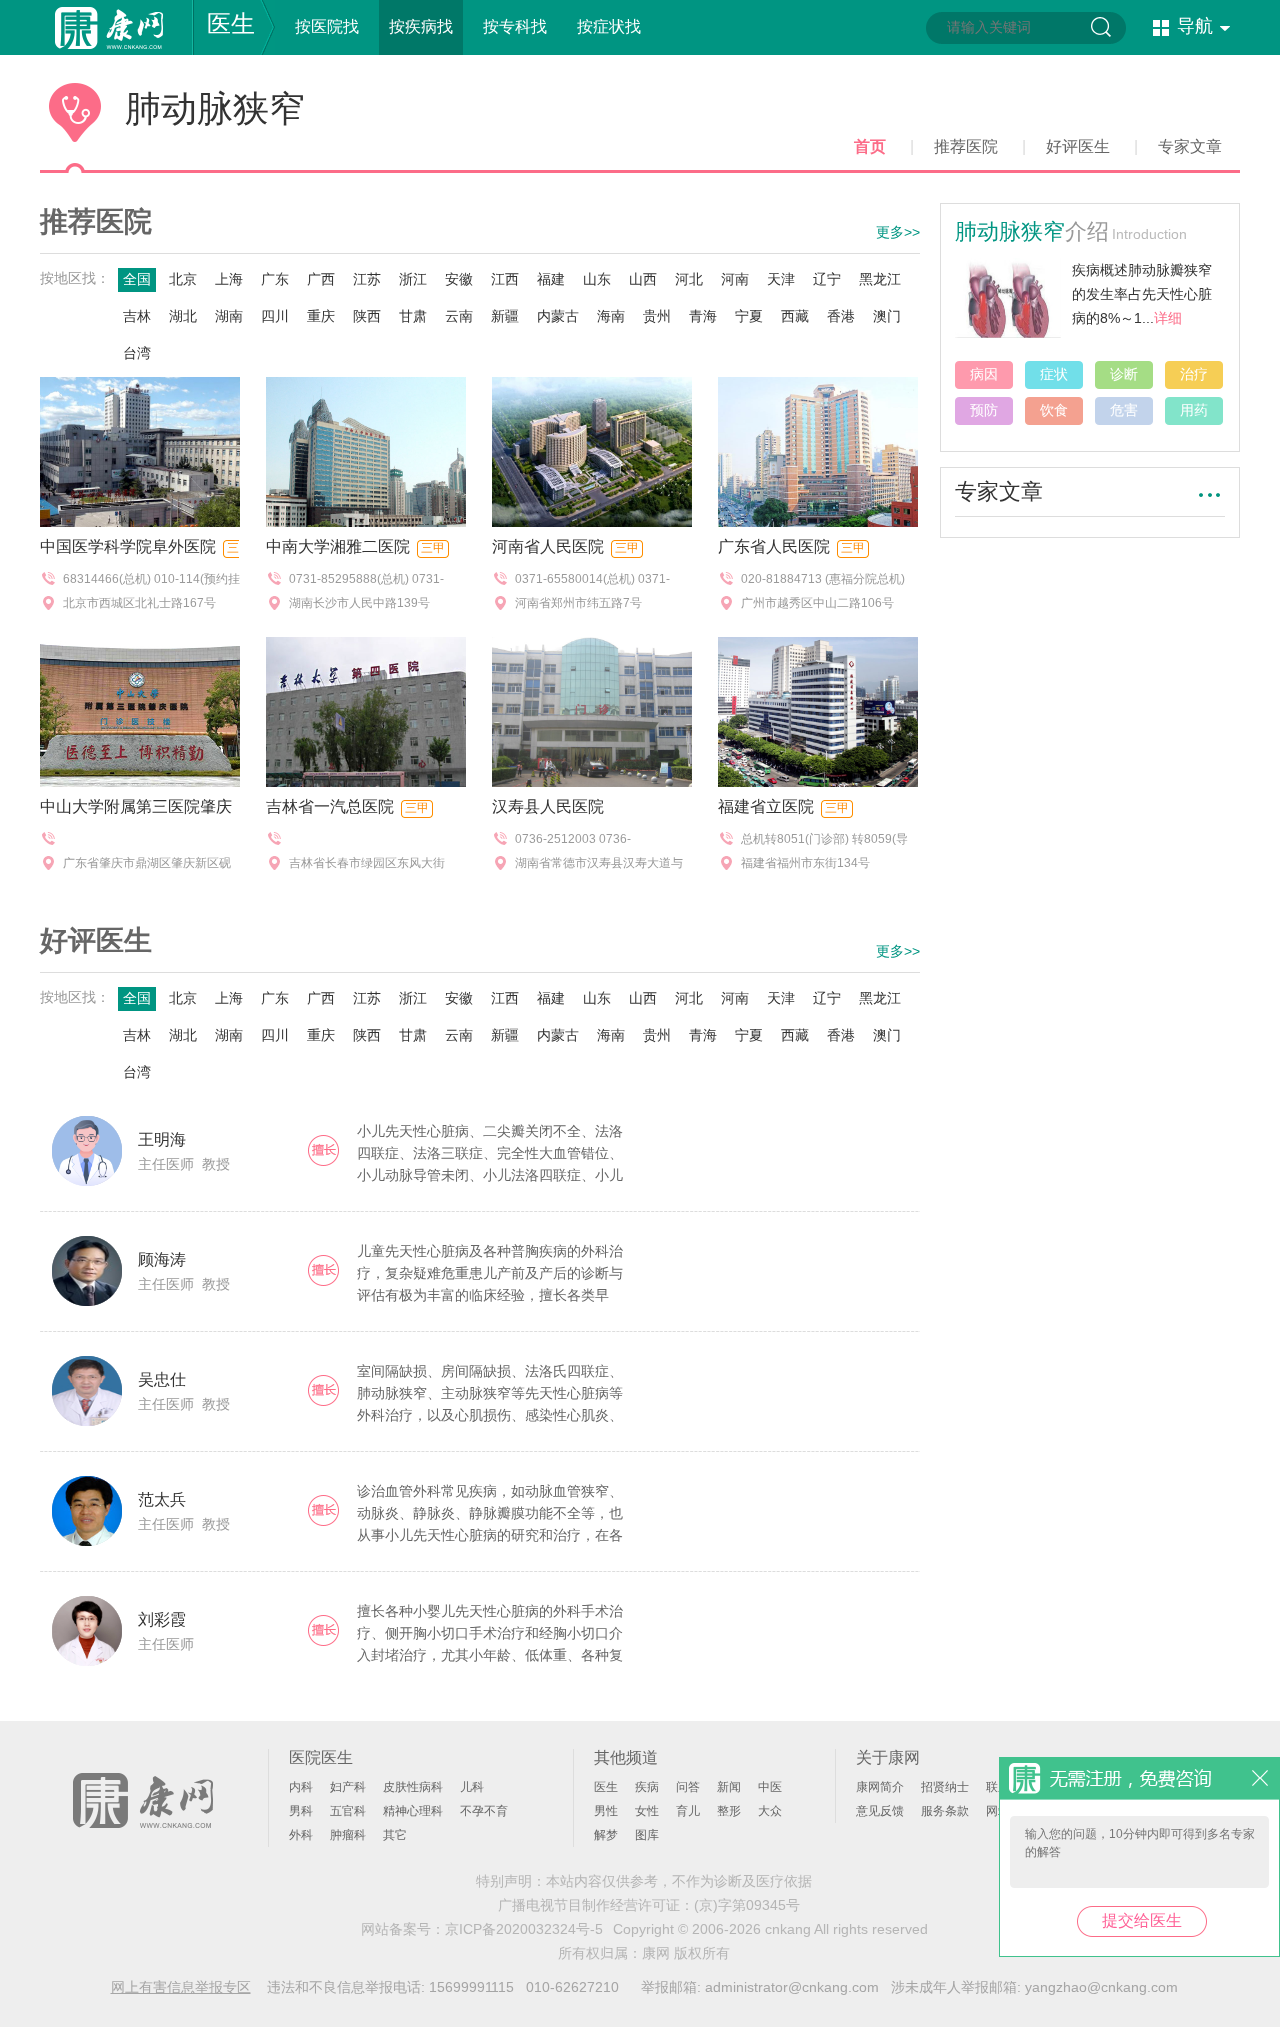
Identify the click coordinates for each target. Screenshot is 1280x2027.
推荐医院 (966, 146)
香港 (841, 316)
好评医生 (1078, 146)
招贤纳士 (945, 1787)
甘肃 (413, 316)
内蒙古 (558, 316)
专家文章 (1190, 146)
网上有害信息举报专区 (181, 1987)
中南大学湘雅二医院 (338, 546)
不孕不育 (484, 1811)
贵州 (657, 316)
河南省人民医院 (548, 546)
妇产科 (348, 1787)
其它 (395, 1835)
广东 (275, 279)
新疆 (505, 316)
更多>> (898, 232)
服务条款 (945, 1811)
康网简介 (880, 1787)
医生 (231, 23)
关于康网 (888, 1757)
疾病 (647, 1787)
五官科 (348, 1811)
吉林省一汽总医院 (330, 806)
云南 (459, 316)
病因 (984, 374)
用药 (1194, 410)
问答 (688, 1787)
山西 (643, 279)
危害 (1124, 410)
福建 (551, 279)
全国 (137, 279)
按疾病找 (421, 26)
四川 (275, 316)
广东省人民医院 (774, 546)
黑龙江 (880, 279)
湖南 (229, 316)
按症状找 (609, 26)
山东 (597, 279)
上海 (229, 279)
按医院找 (327, 26)
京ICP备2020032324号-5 (524, 1929)
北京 (183, 279)
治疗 (1194, 374)
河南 (735, 279)
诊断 (1124, 374)
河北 (689, 279)
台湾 (137, 353)
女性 (647, 1811)
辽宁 (827, 279)
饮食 (1054, 410)
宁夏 (749, 316)
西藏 (795, 316)
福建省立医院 (766, 806)
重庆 (321, 316)
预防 (984, 410)
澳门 (887, 316)
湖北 (183, 316)
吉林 (137, 316)
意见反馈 (880, 1811)
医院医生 (321, 1757)
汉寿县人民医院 (548, 806)
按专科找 (515, 26)
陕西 (367, 316)
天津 (781, 279)
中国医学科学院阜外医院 (128, 546)
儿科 (472, 1787)
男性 (606, 1811)
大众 (770, 1811)
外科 (301, 1835)
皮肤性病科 (413, 1787)
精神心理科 (413, 1811)
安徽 (459, 279)
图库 (647, 1835)
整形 (729, 1811)
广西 (321, 279)
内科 (301, 1787)
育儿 (688, 1811)
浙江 (413, 279)
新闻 (729, 1787)
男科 (301, 1811)
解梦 (606, 1835)
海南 (611, 316)
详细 (1168, 318)
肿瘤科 (348, 1835)
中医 (770, 1787)
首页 (870, 146)
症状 (1054, 374)
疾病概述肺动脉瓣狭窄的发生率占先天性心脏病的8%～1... (1142, 294)
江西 (505, 279)
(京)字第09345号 (747, 1905)
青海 (703, 316)
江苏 (367, 279)
